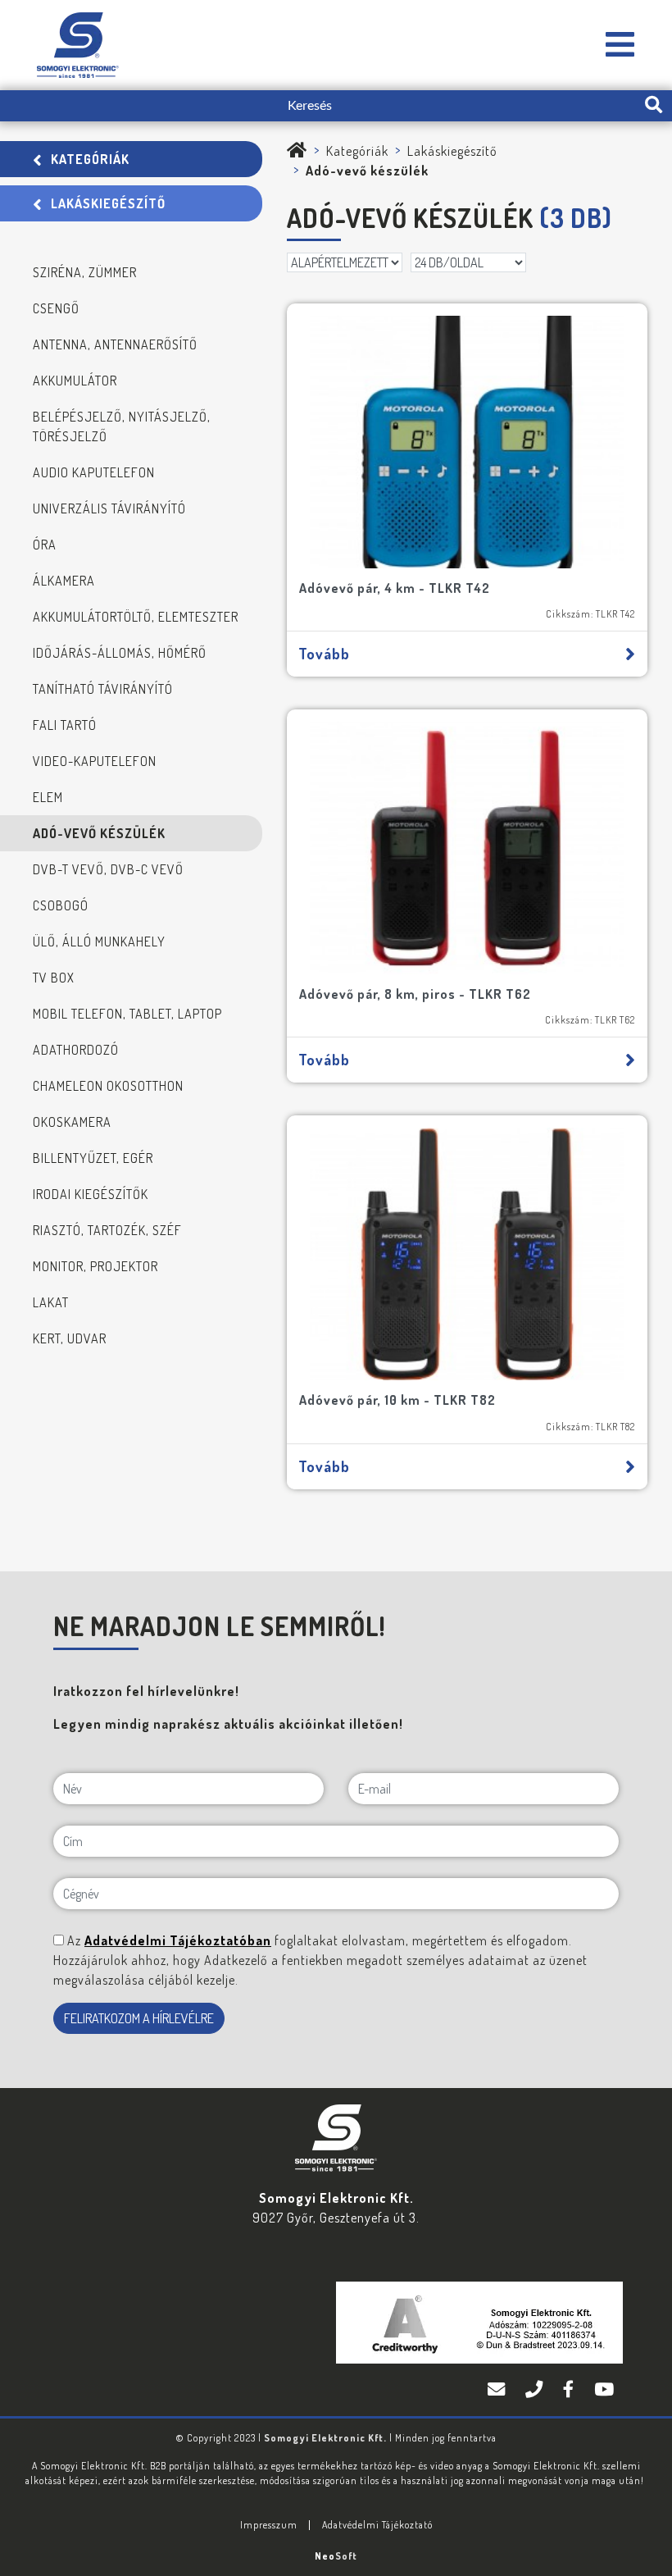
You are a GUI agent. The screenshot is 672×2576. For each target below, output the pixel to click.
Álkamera (64, 581)
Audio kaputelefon (94, 472)
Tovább (324, 654)
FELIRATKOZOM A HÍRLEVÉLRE (139, 2018)
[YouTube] (604, 2390)
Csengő (56, 308)
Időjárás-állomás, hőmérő (120, 653)
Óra (45, 545)
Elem (48, 797)
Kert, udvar (70, 1338)
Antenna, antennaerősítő (115, 344)
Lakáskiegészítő (108, 203)
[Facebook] (570, 2390)
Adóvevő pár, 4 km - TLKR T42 (395, 588)
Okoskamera (72, 1122)
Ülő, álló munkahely (99, 941)
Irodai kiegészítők (91, 1194)
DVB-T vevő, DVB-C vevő (108, 869)
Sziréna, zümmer (85, 272)
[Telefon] (536, 2390)
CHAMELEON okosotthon (108, 1086)
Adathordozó (76, 1050)
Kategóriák (90, 159)
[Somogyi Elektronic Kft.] (620, 46)
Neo (336, 2556)
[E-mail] (498, 2390)
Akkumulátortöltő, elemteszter (136, 617)
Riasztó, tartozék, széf (107, 1230)
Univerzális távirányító (109, 508)
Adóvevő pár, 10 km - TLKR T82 (397, 1400)
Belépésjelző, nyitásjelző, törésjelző (122, 426)
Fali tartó (65, 725)
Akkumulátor (75, 381)
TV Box (54, 978)
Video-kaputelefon (95, 761)
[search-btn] (654, 106)
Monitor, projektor (95, 1266)
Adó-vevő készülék (99, 833)
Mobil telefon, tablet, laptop (127, 1014)
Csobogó (61, 905)
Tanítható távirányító (103, 689)
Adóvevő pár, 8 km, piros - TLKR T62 (415, 994)
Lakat (51, 1302)
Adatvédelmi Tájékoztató (377, 2525)
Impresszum (269, 2525)
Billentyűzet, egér (93, 1158)
